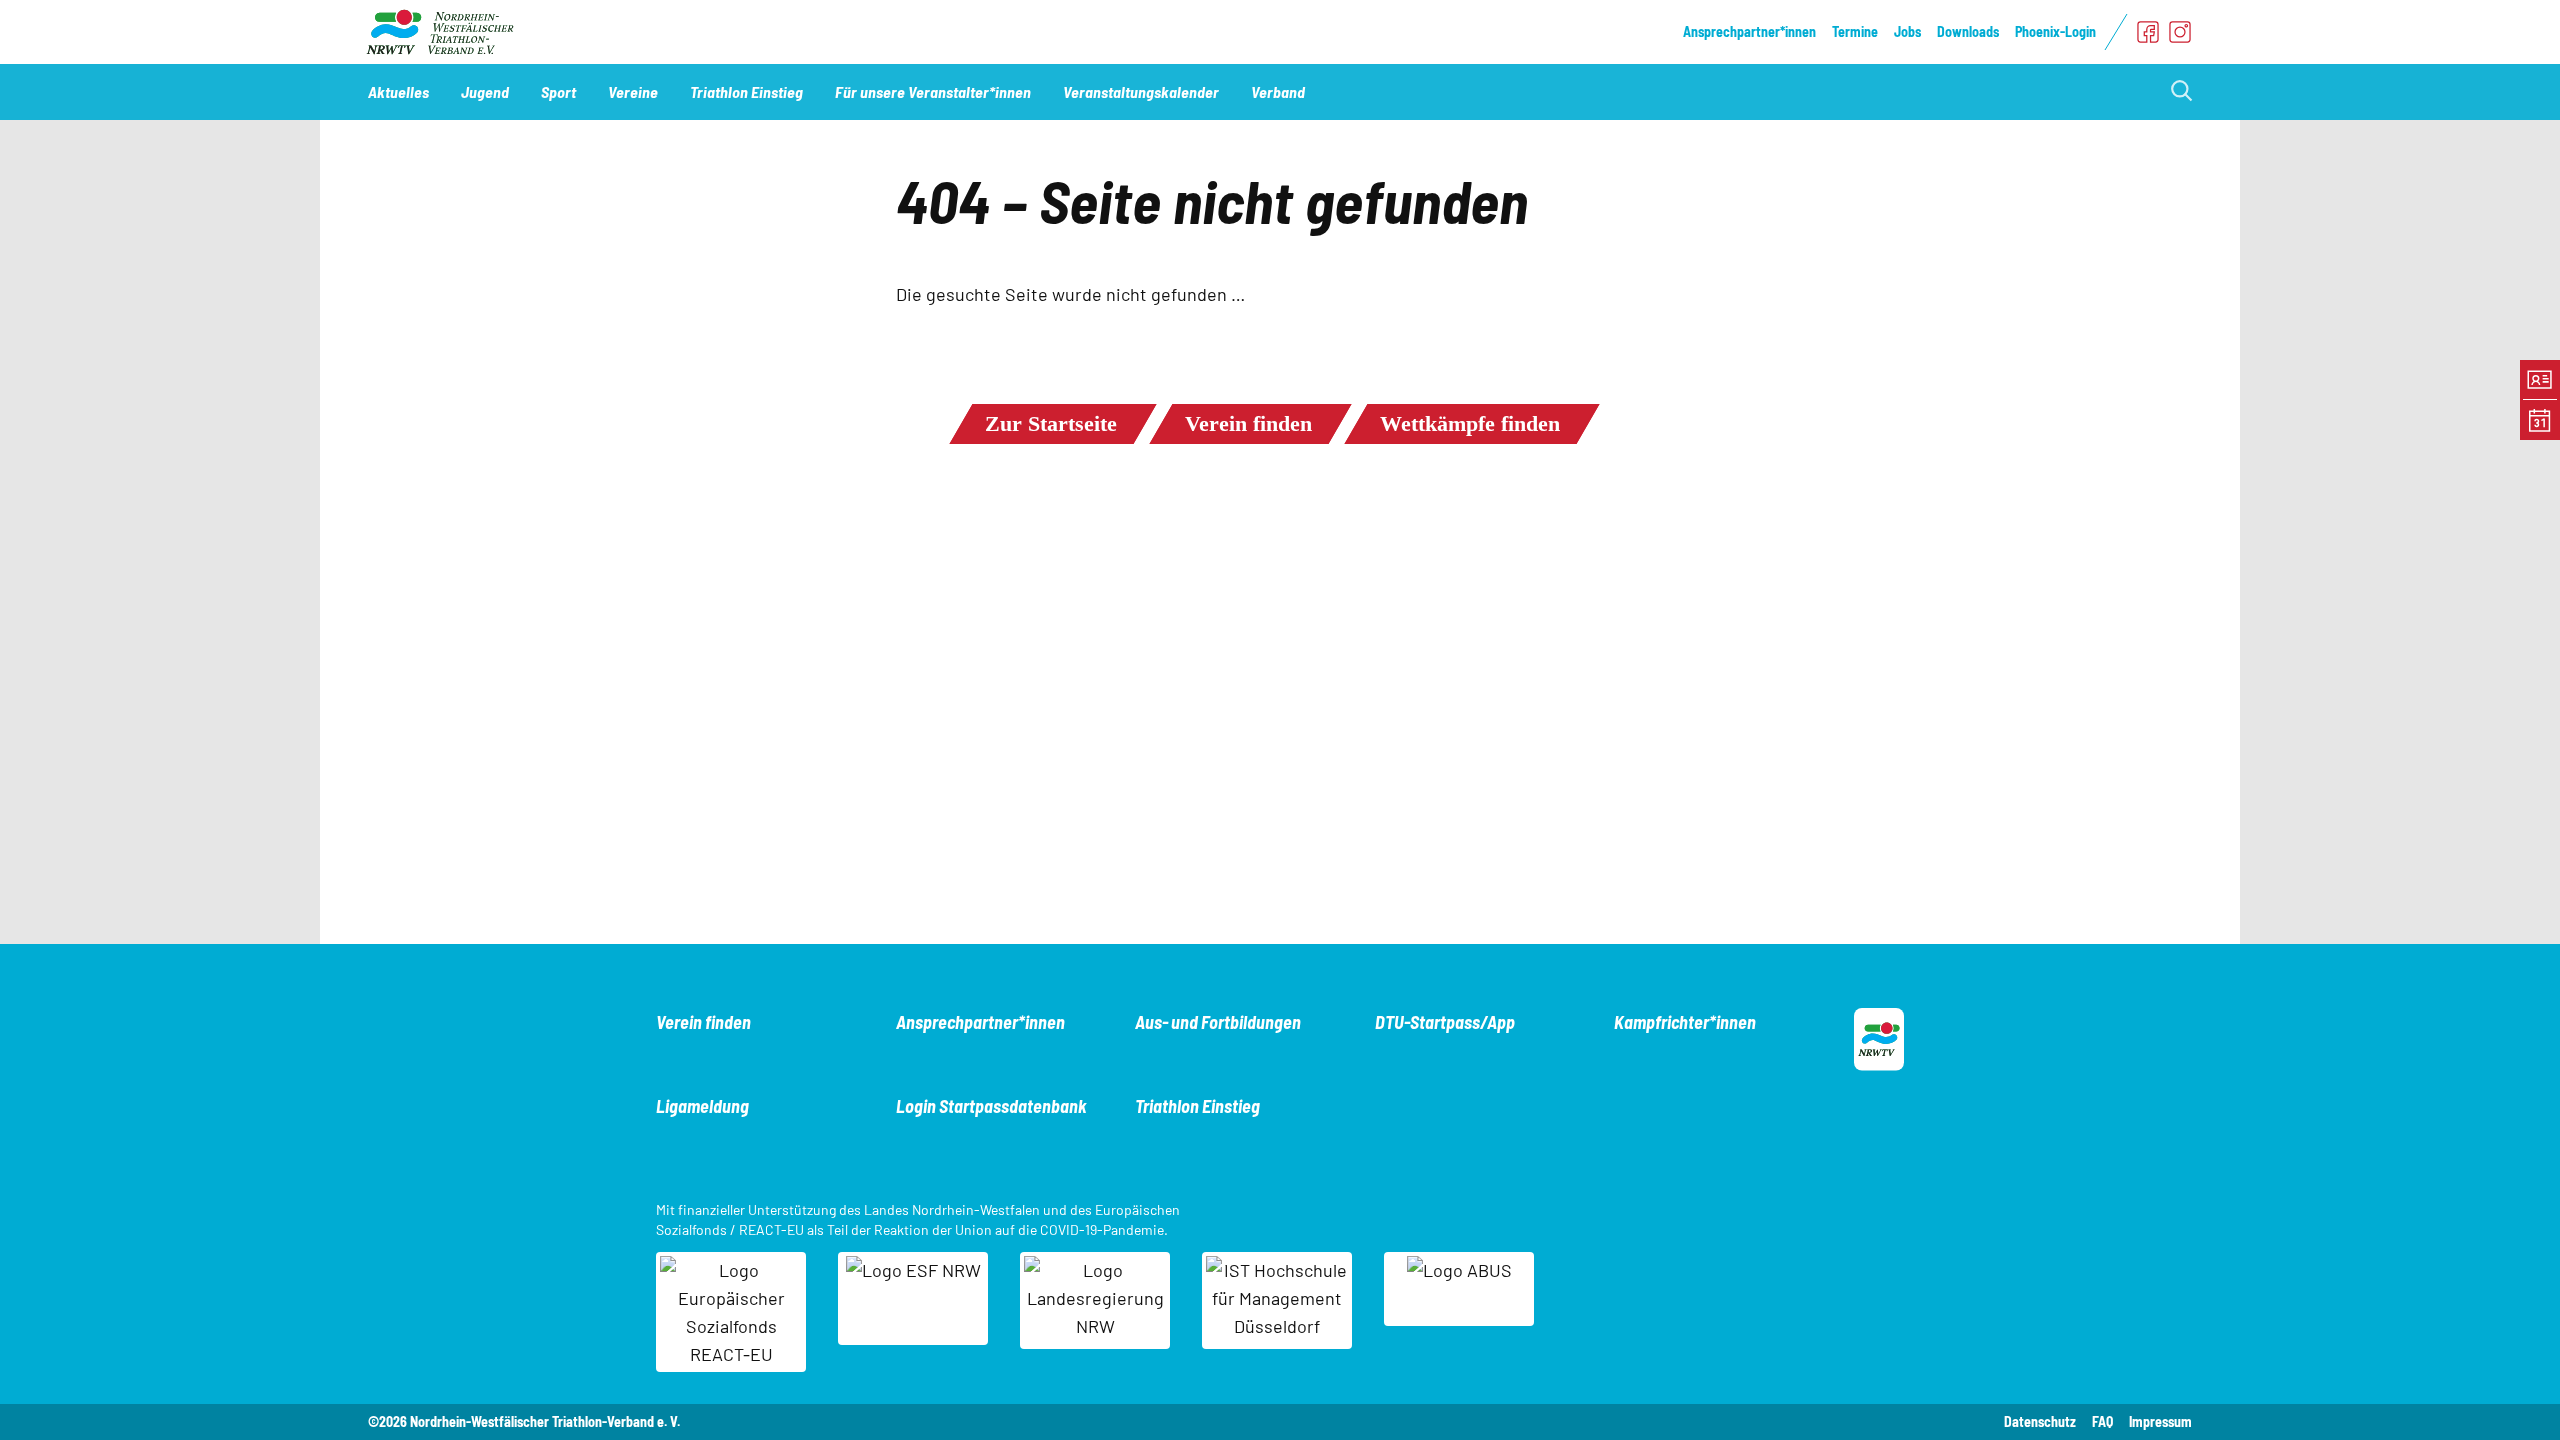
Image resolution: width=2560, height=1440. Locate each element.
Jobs (1907, 31)
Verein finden (1248, 423)
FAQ (2102, 1421)
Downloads (1968, 31)
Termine (1855, 31)
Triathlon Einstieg (1197, 1106)
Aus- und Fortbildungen (1218, 1022)
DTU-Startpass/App (1445, 1022)
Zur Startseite (1051, 423)
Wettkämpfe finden (1470, 423)
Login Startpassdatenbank (991, 1106)
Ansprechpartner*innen (1749, 31)
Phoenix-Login (2055, 31)
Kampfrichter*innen (1685, 1022)
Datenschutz (2040, 1421)
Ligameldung (702, 1106)
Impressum (2160, 1421)
